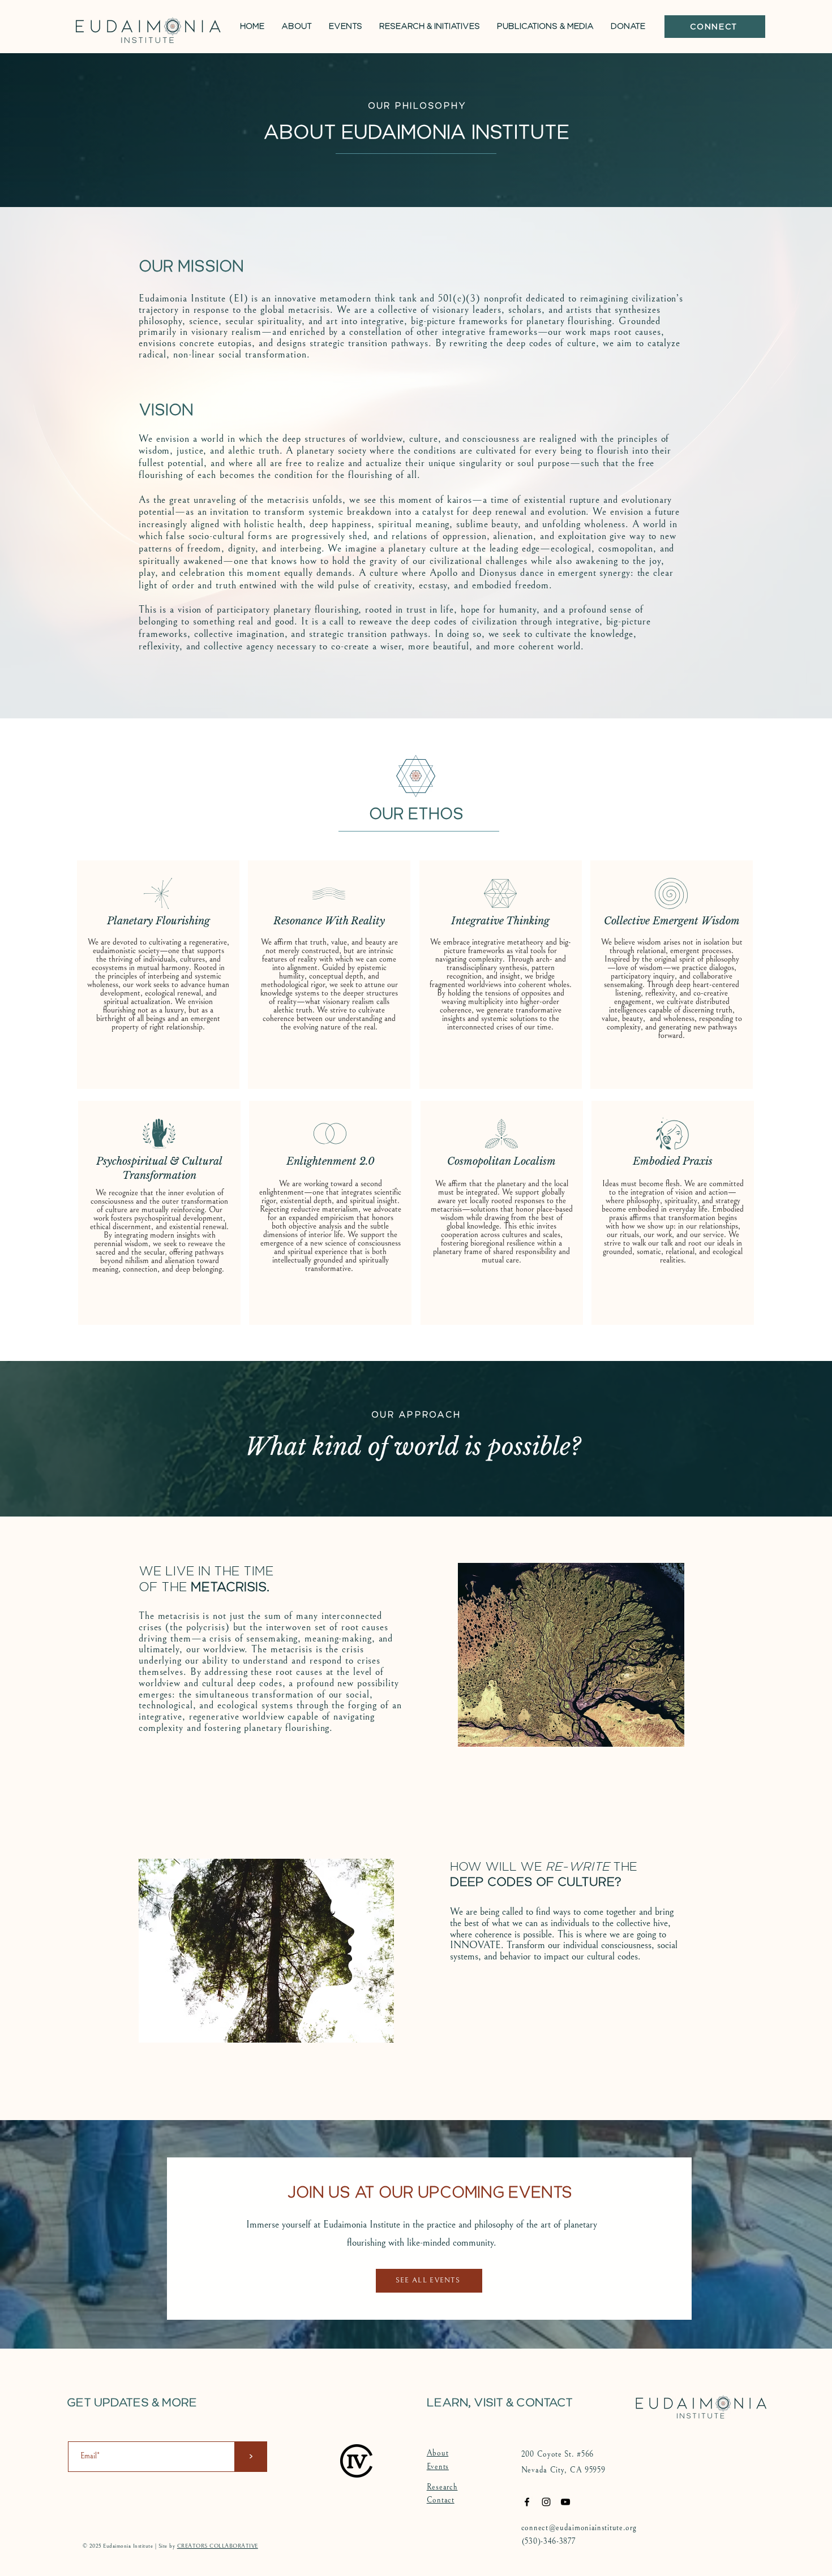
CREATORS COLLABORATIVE (218, 2546)
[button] (297, 27)
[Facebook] (527, 2502)
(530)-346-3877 (549, 2541)
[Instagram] (546, 2502)
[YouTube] (565, 2502)
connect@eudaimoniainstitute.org (579, 2528)
